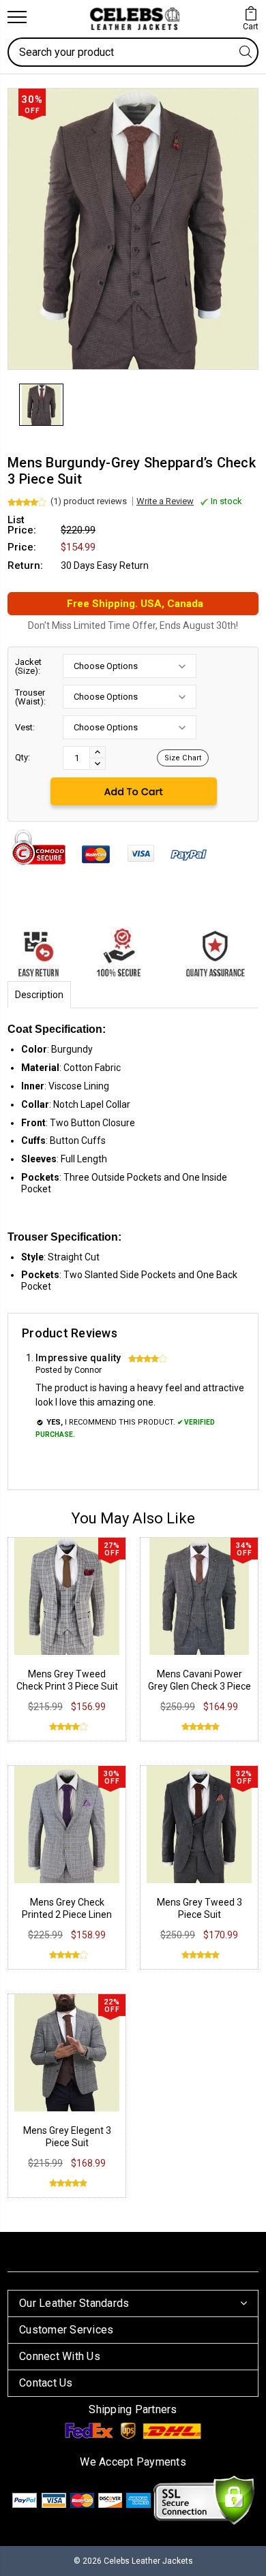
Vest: (25, 727)
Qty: (23, 757)
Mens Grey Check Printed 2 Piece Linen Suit (67, 1914)
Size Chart (183, 758)
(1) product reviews (89, 501)
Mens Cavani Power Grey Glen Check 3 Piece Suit (199, 1686)
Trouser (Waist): (30, 697)
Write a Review (165, 501)
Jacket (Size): (28, 666)
